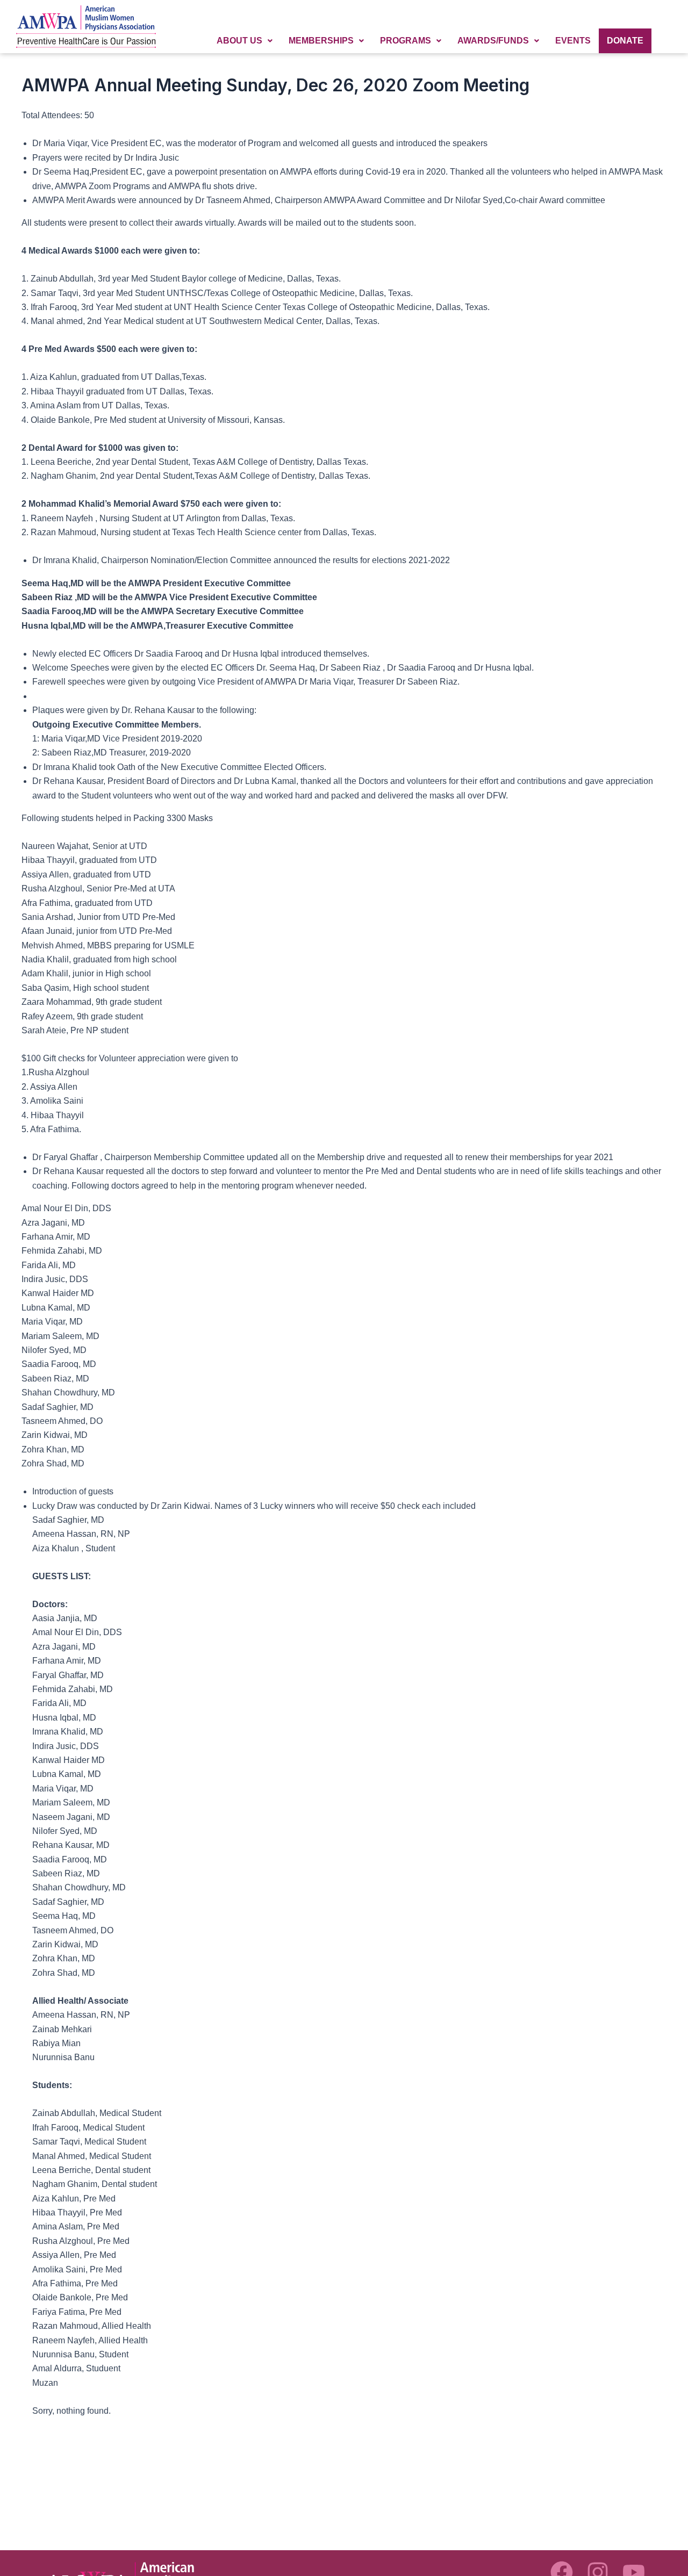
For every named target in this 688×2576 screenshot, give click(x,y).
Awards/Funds (493, 41)
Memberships (321, 41)
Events (573, 41)
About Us (239, 41)
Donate (625, 41)
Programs (406, 41)
